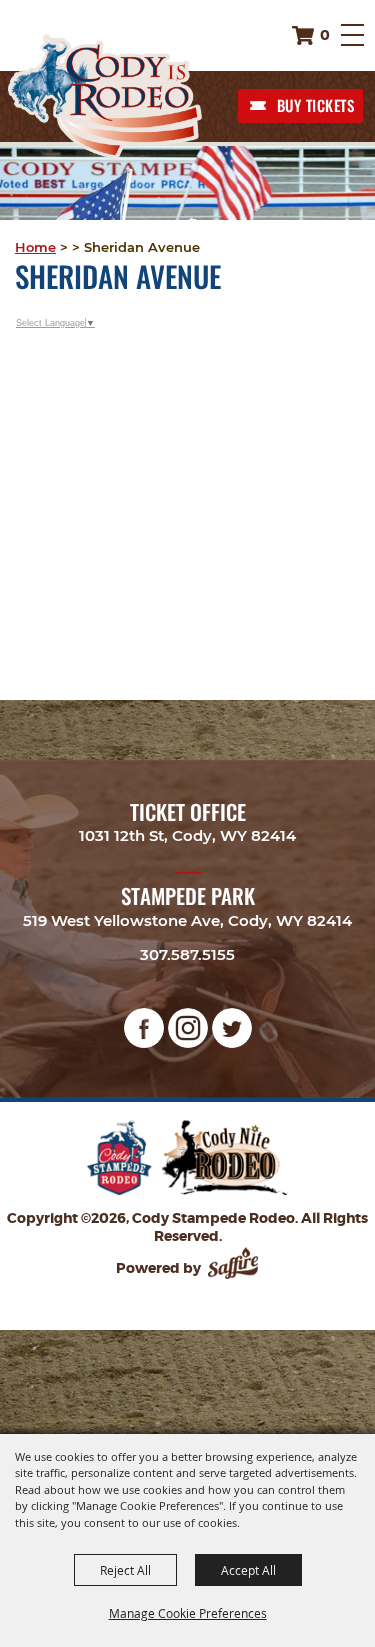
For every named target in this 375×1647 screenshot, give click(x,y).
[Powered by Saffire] (235, 1268)
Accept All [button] (248, 1570)
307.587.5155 (187, 954)
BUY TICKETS (316, 105)
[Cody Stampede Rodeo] (105, 96)
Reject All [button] (125, 1570)
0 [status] (325, 35)
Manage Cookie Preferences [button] (188, 1613)
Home (35, 247)
